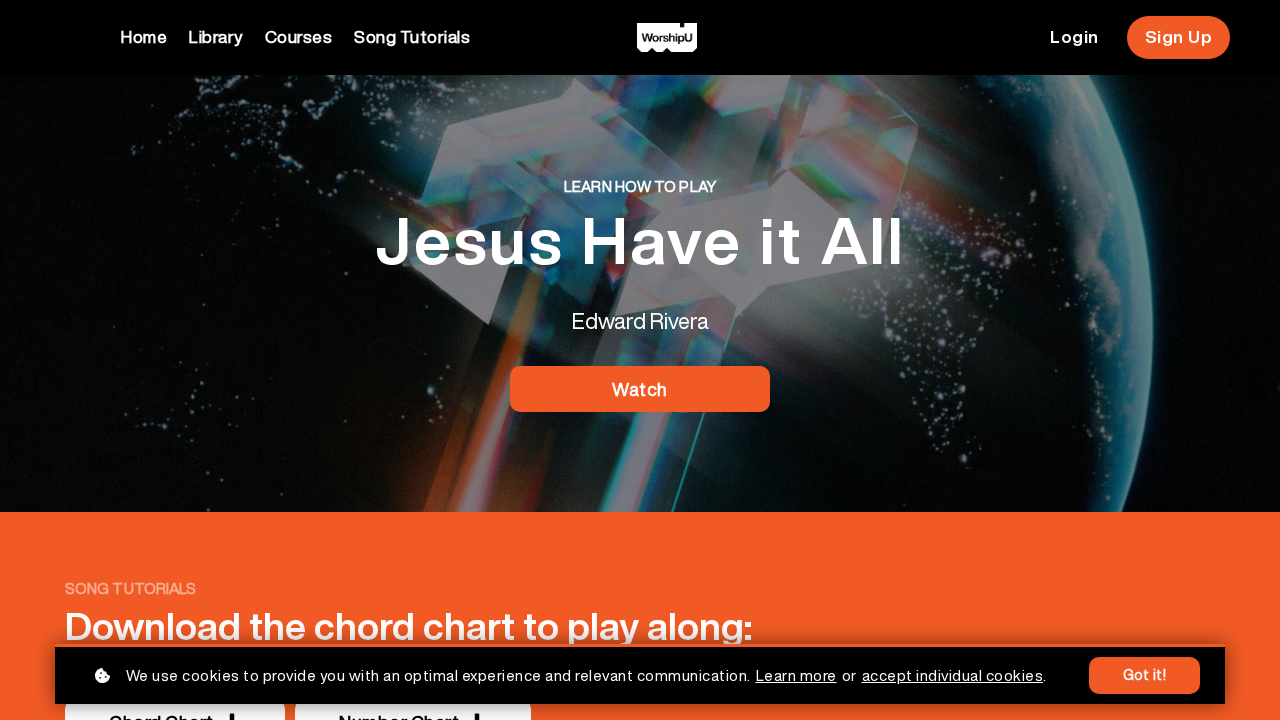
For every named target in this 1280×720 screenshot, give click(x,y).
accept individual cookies (953, 675)
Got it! (1145, 675)
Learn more (796, 675)
